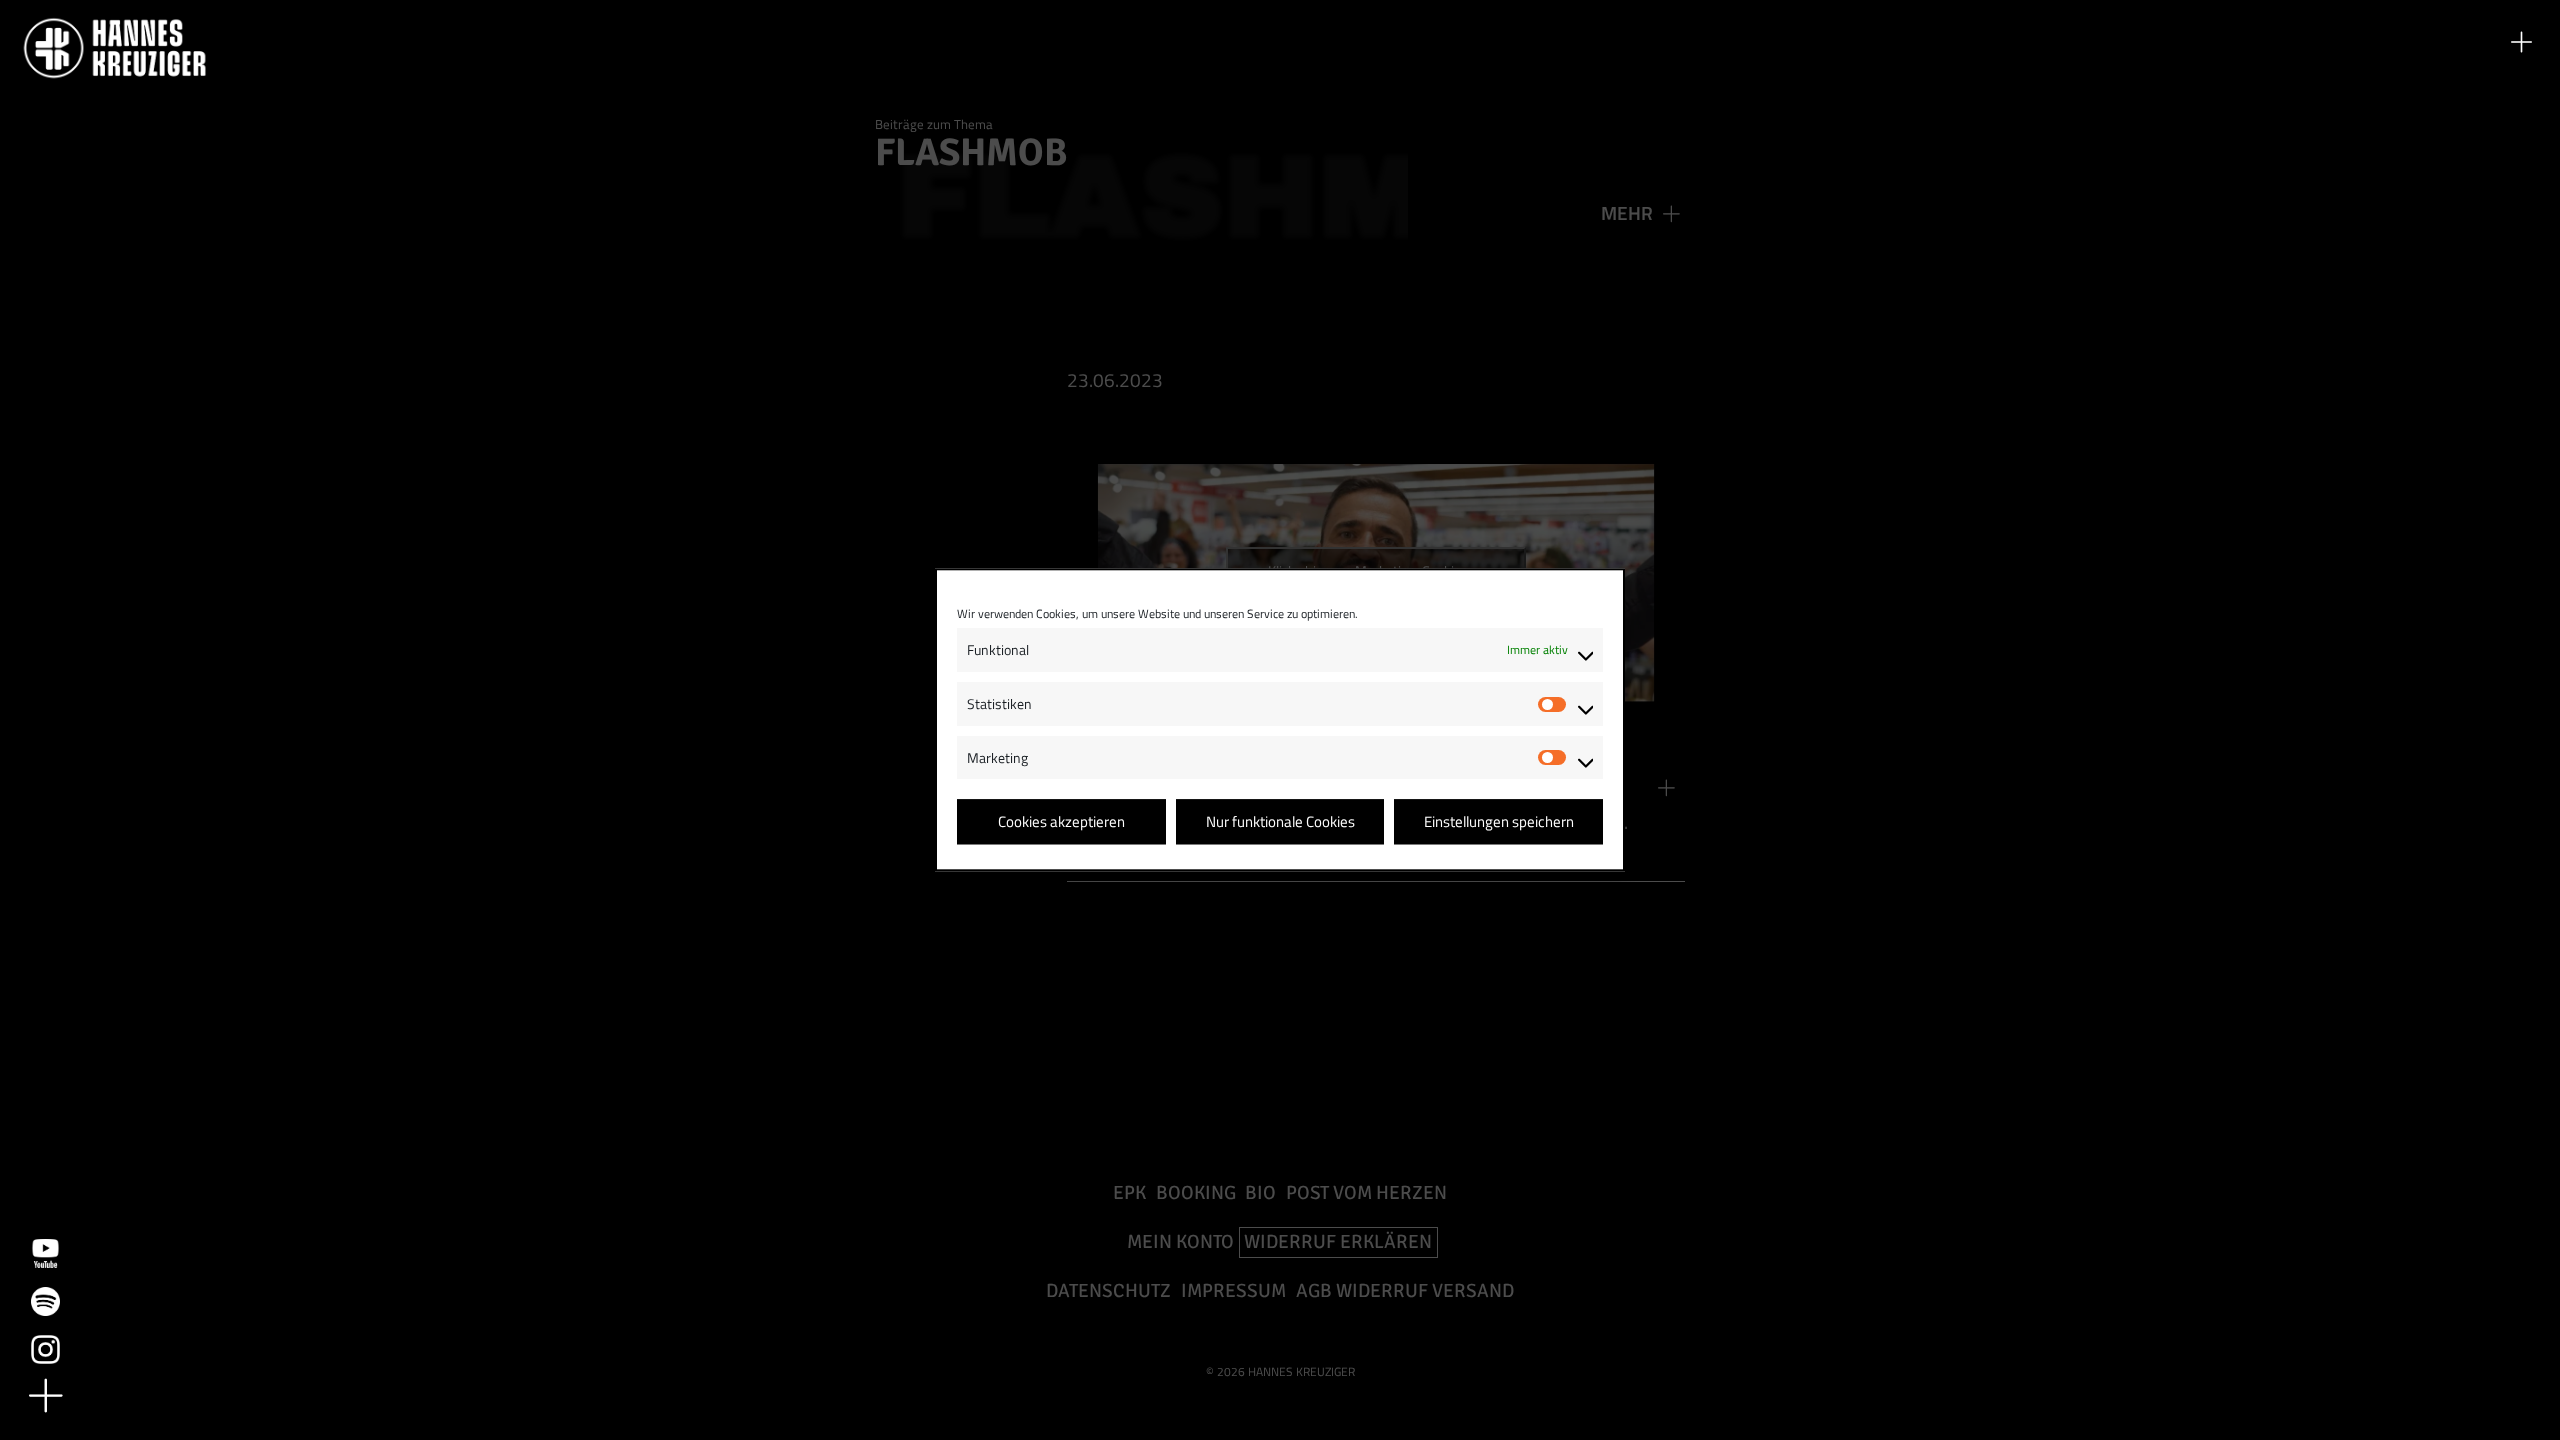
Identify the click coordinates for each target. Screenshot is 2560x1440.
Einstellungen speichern (1499, 821)
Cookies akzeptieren (1061, 821)
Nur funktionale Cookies (1280, 821)
